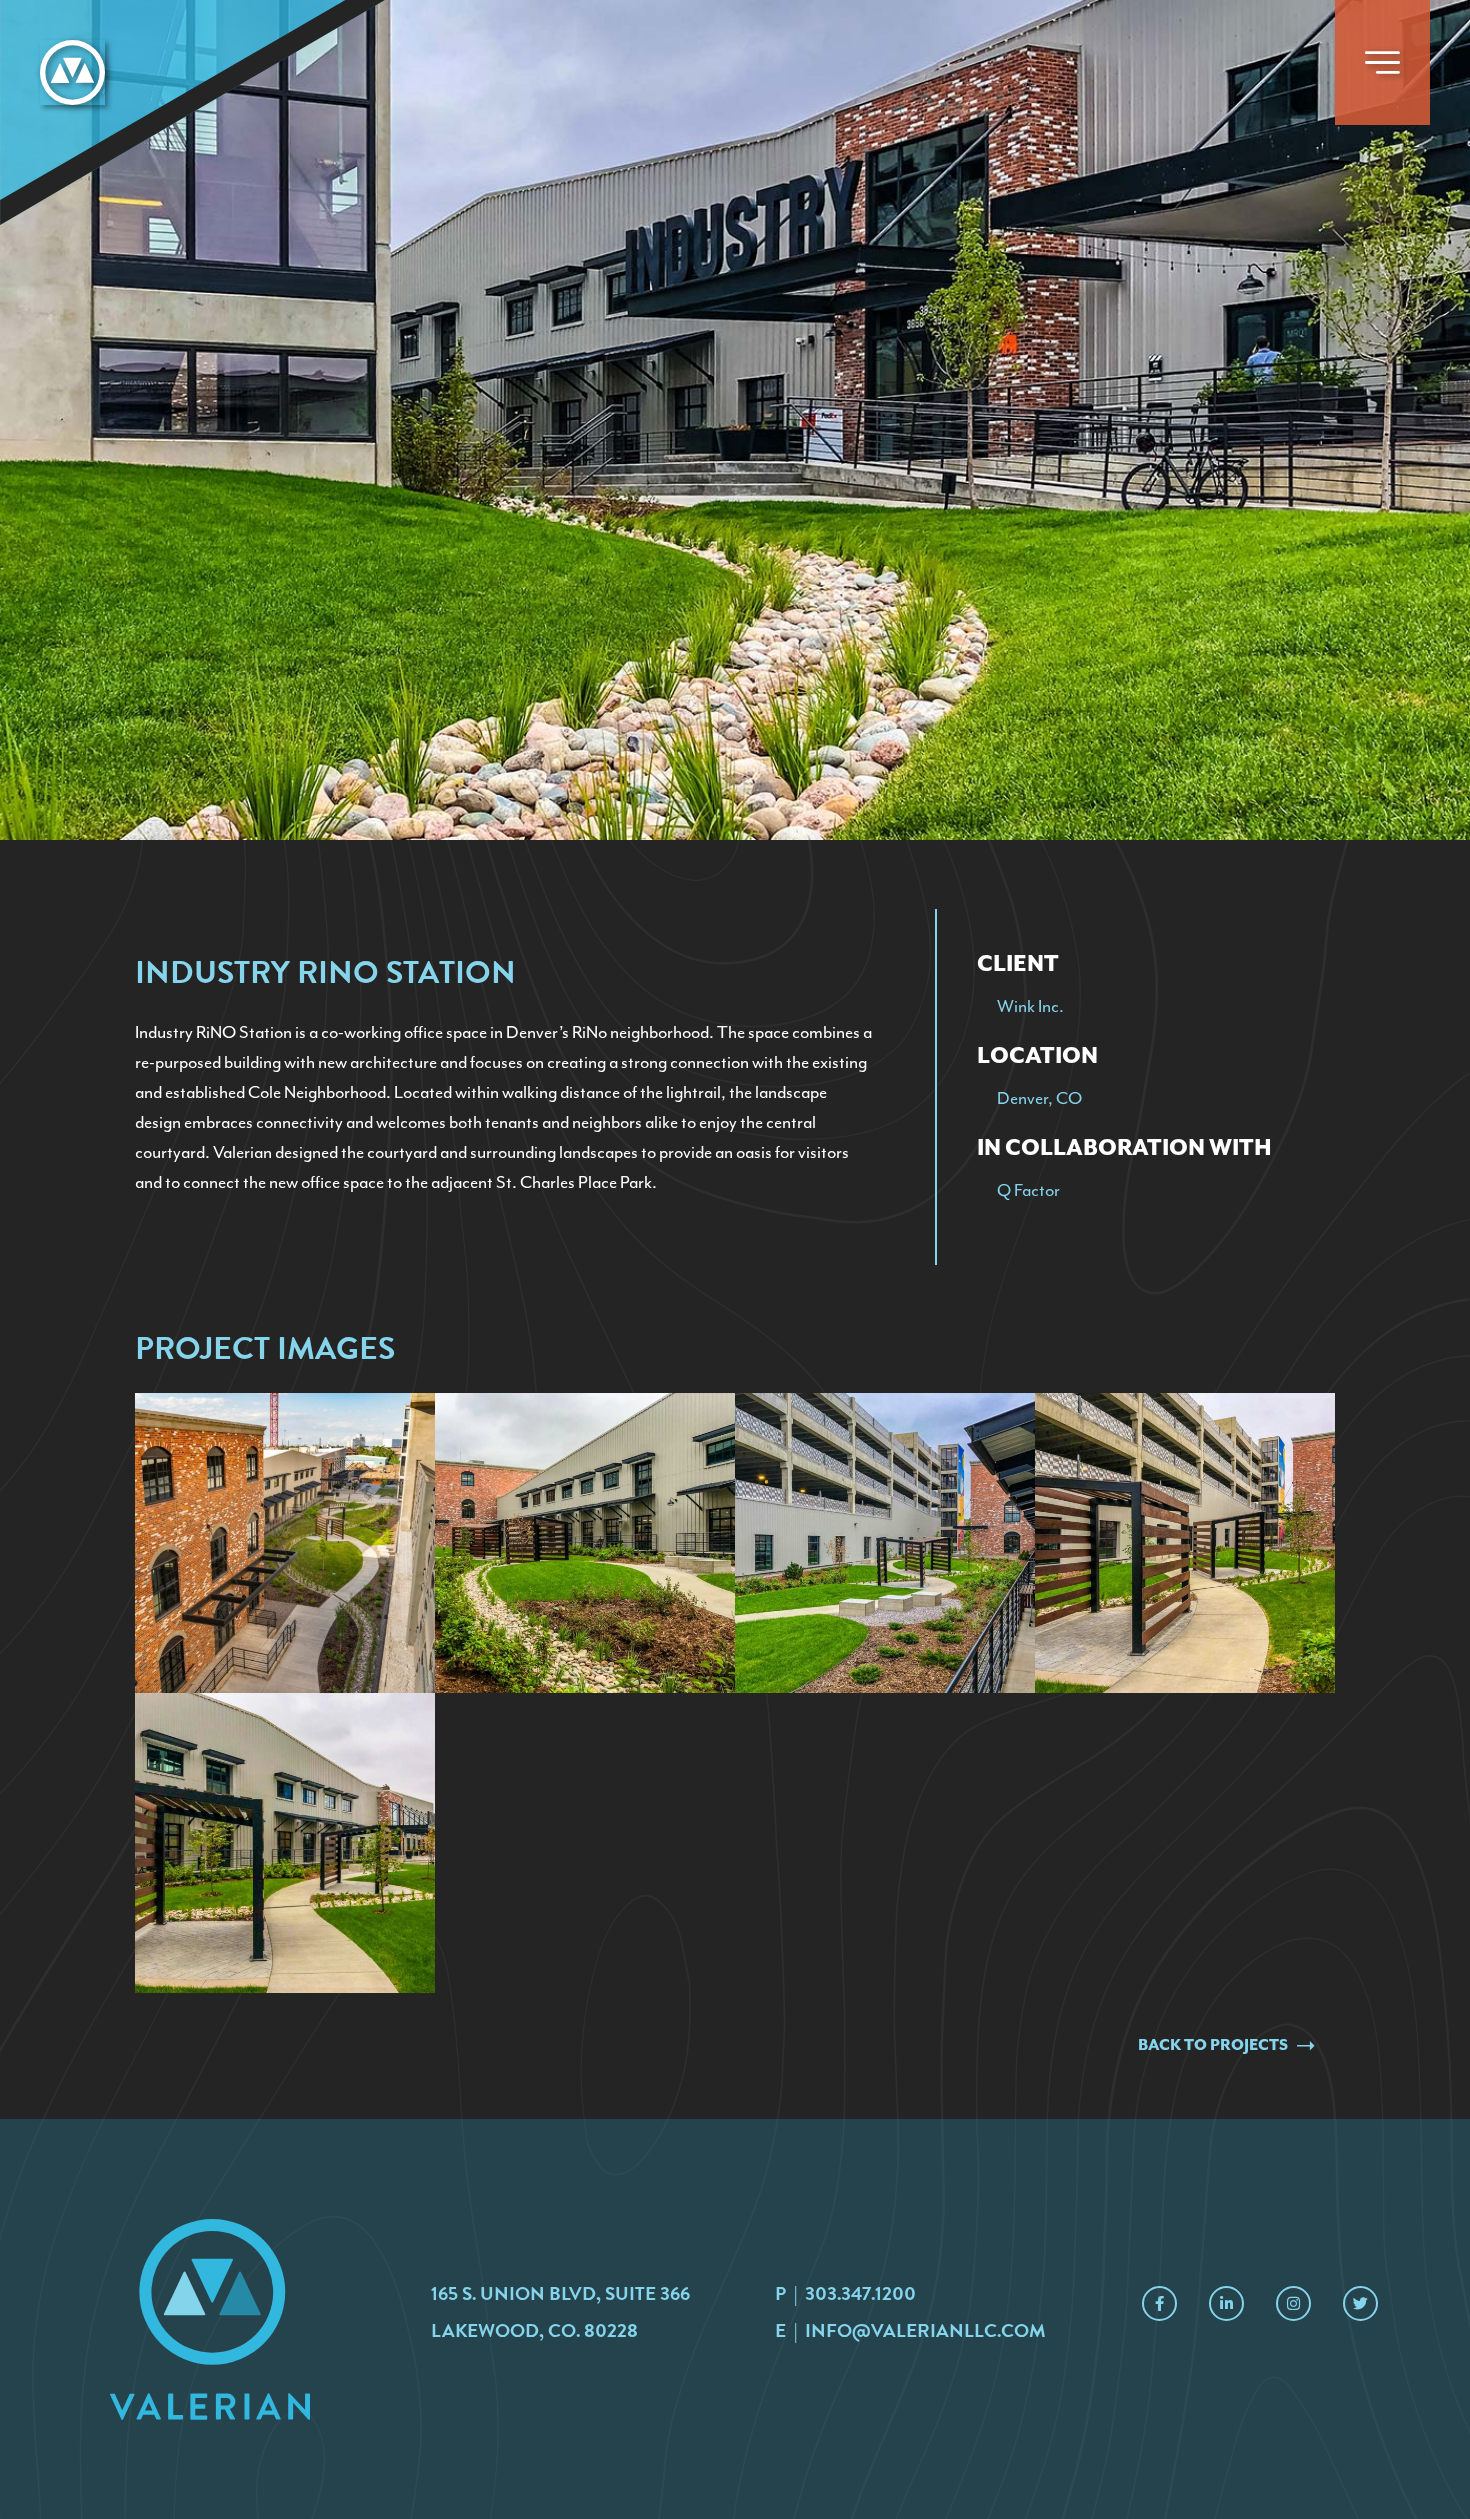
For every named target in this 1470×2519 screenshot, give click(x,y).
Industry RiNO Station (213, 1032)
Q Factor (1028, 1190)
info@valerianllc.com (925, 2330)
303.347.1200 (860, 2293)
